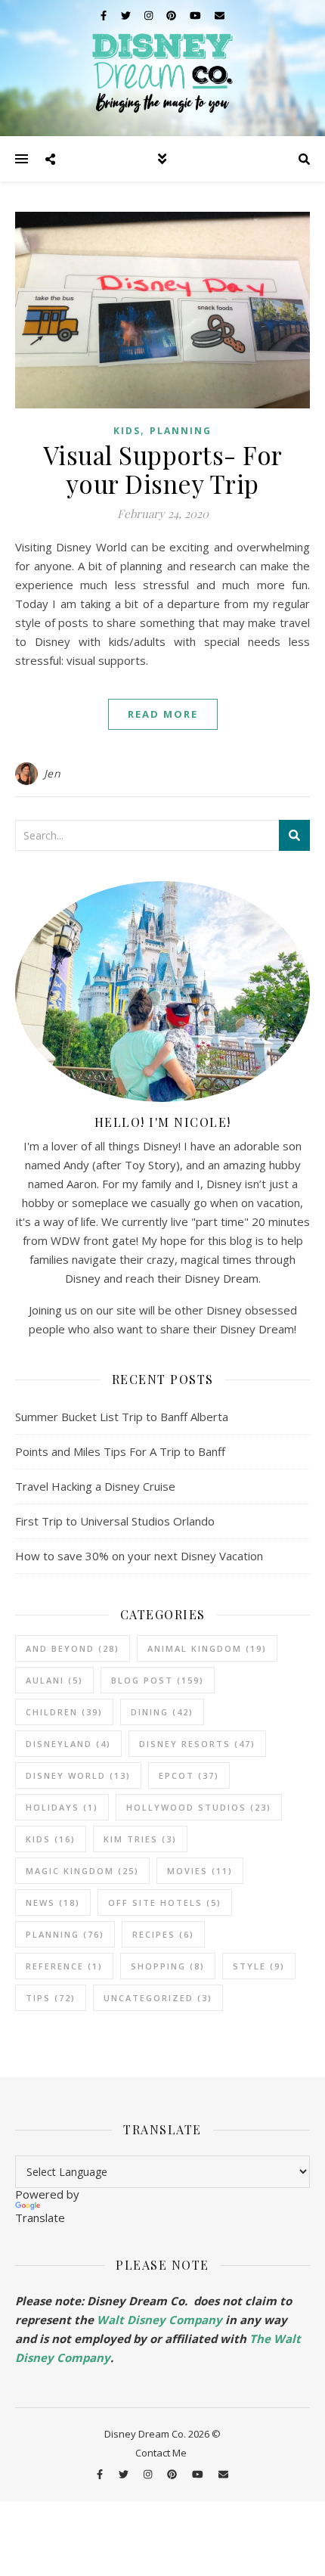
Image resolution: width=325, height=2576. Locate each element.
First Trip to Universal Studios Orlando (115, 1521)
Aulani (54, 1680)
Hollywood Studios (199, 1807)
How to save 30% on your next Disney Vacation (139, 1556)
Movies (200, 1871)
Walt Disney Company (159, 2320)
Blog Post (158, 1680)
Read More (163, 714)
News (53, 1903)
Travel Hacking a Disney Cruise (95, 1486)
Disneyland (68, 1744)
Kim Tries (140, 1839)
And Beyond (73, 1648)
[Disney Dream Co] (162, 68)
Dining (162, 1712)
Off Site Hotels (165, 1903)
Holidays (62, 1807)
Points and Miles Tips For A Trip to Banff (120, 1451)
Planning (181, 431)
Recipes (163, 1934)
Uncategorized (158, 1998)
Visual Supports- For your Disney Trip (163, 469)
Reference (64, 1966)
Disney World (78, 1775)
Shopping (168, 1966)
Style (259, 1966)
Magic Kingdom (82, 1871)
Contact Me (161, 2453)
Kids (127, 431)
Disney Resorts (197, 1744)
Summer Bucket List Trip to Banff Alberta (122, 1417)
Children (64, 1712)
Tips (51, 1998)
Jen (53, 773)
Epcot (189, 1775)
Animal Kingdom (207, 1648)
